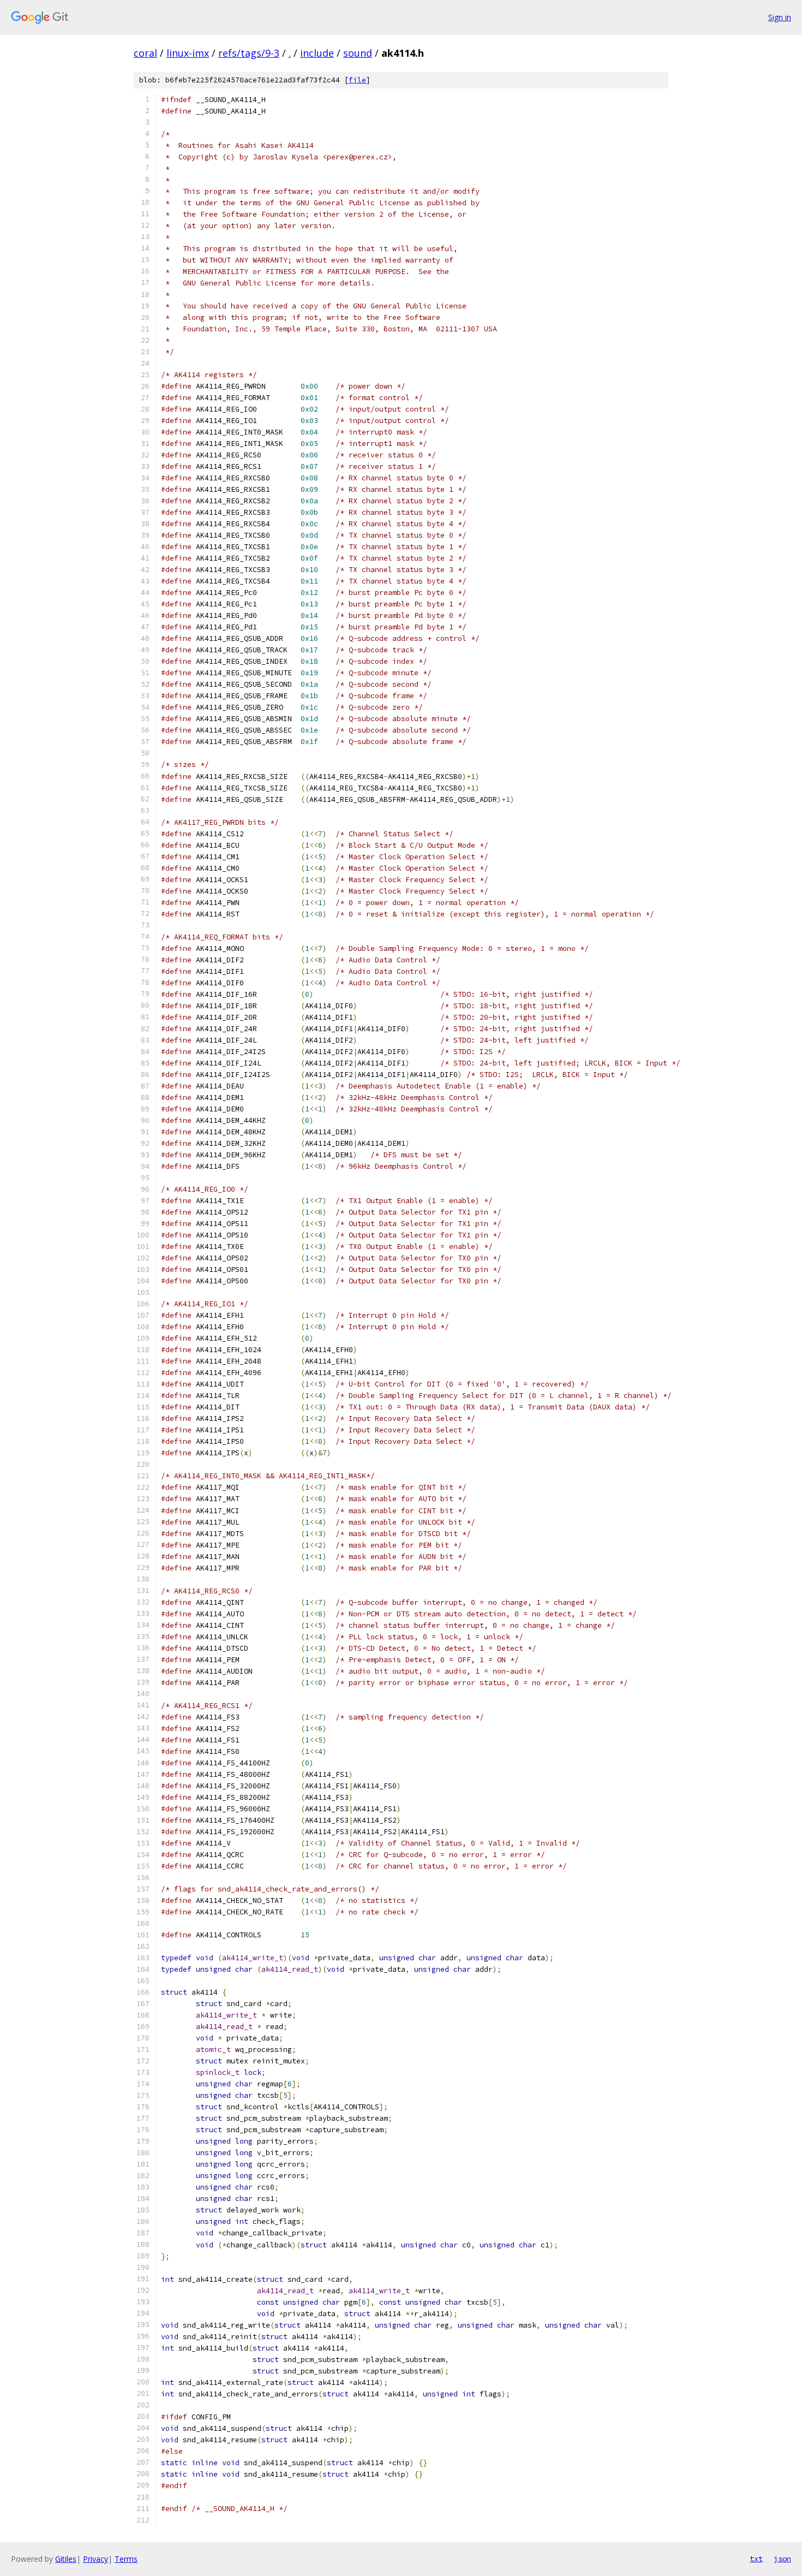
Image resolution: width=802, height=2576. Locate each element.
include (317, 53)
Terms (126, 2559)
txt (756, 2559)
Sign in (780, 17)
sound (358, 53)
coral (145, 53)
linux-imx (188, 53)
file (357, 80)
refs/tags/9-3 (249, 53)
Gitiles (66, 2559)
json (782, 2559)
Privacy (95, 2559)
